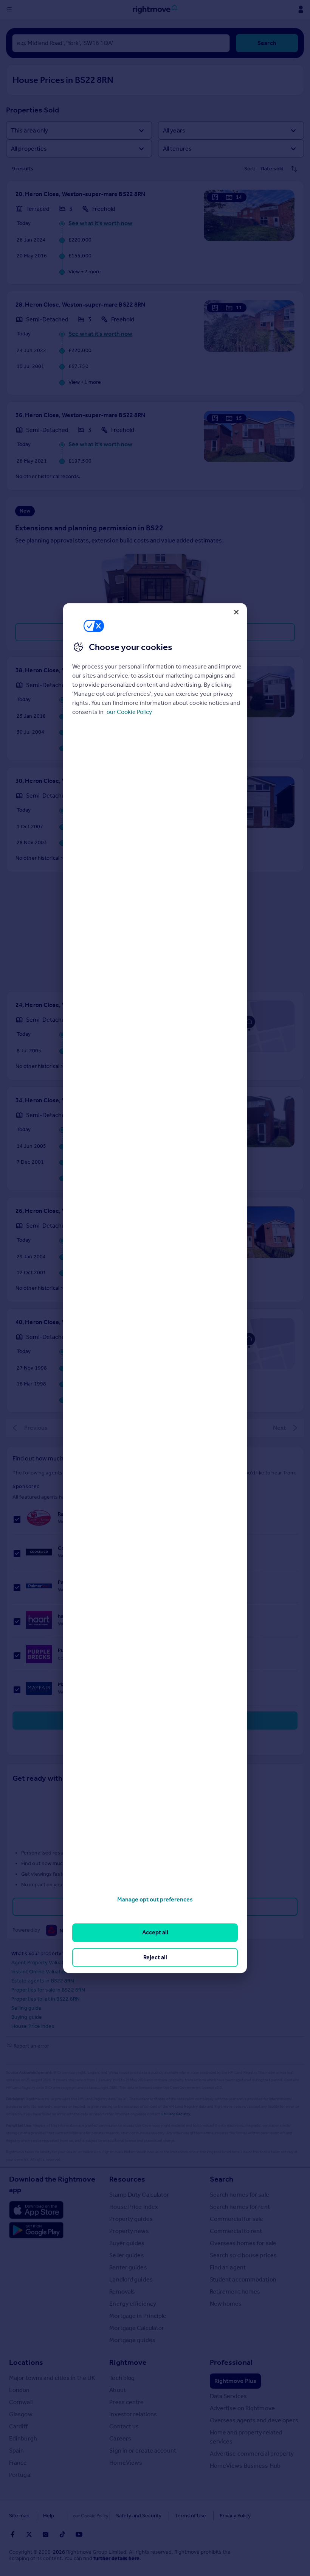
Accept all (155, 1933)
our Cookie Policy (129, 712)
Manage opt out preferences (155, 1899)
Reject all (155, 1957)
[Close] (236, 612)
